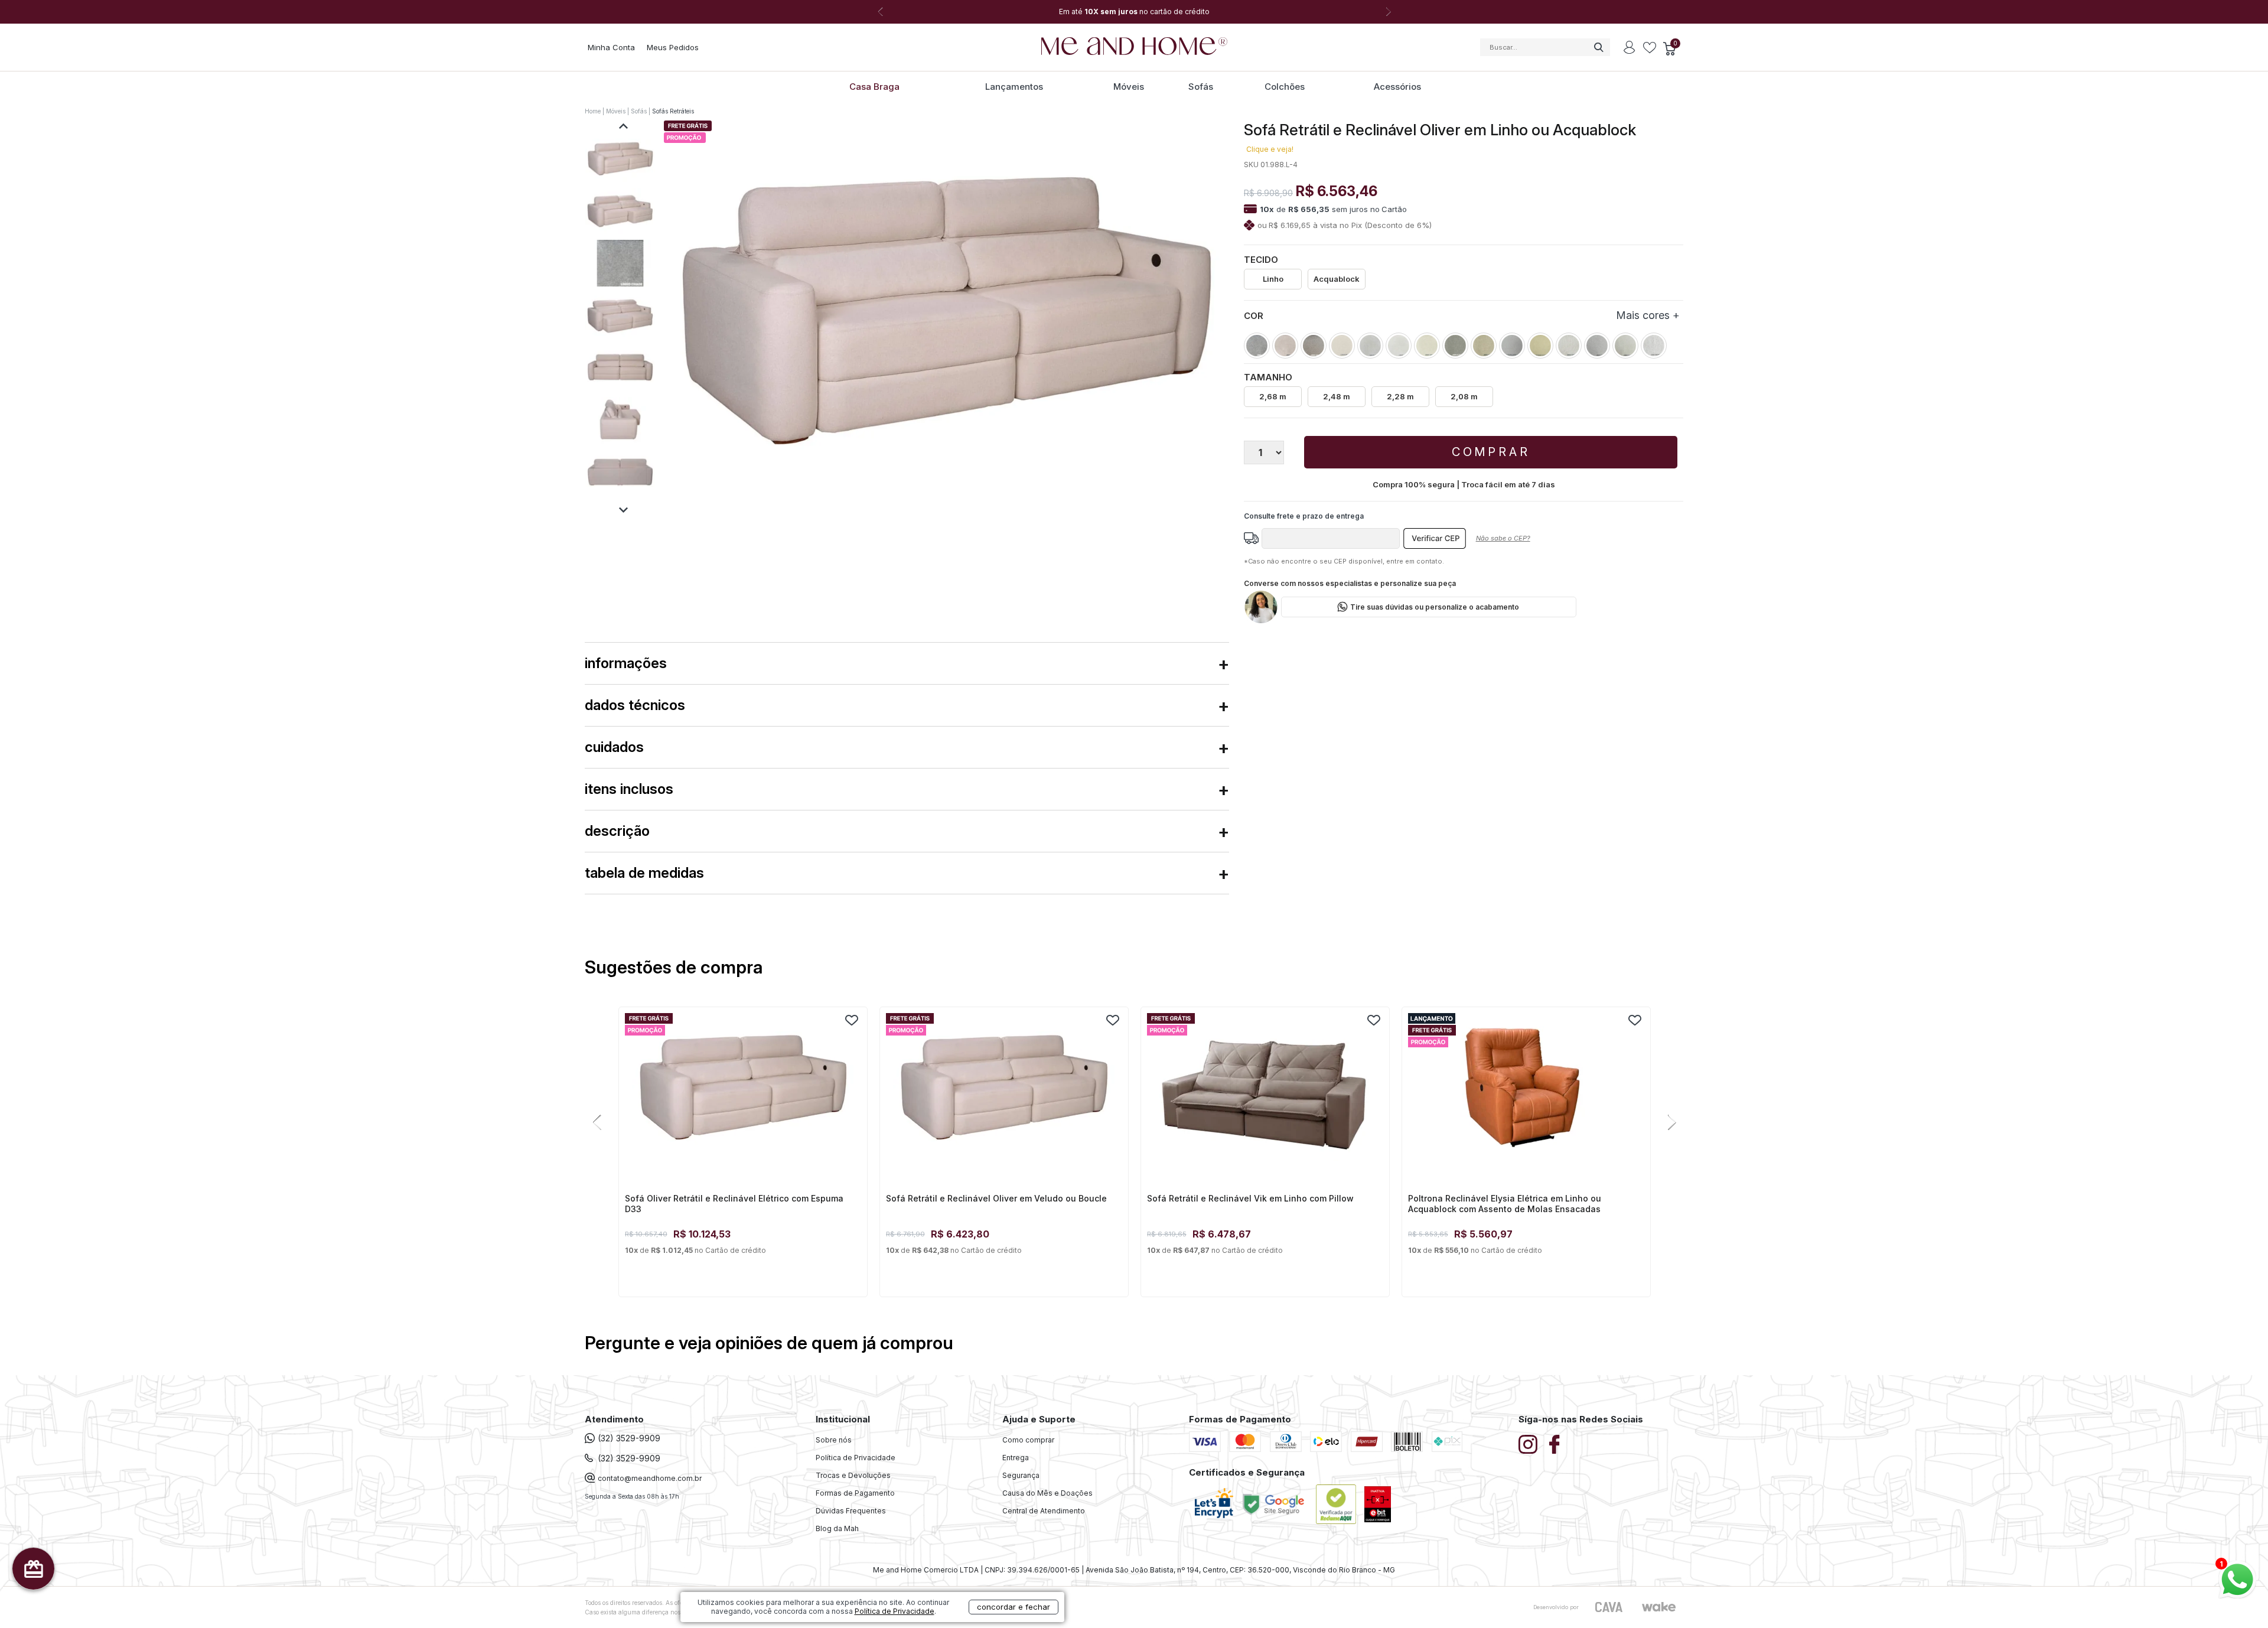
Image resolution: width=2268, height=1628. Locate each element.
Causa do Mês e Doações (1047, 1493)
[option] (1134, 12)
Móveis (1129, 87)
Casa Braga (874, 87)
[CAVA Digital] (1609, 1607)
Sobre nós (834, 1440)
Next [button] (1388, 12)
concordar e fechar (1014, 1607)
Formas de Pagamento (855, 1493)
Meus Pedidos (673, 47)
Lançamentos (1014, 87)
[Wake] (1658, 1607)
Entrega (1016, 1458)
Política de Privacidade (856, 1458)
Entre (1630, 47)
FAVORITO (852, 1020)
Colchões (1285, 87)
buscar (1598, 47)
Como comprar (1028, 1440)
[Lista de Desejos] (1650, 48)
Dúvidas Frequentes (851, 1511)
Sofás (1201, 87)
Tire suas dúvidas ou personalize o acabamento (1435, 607)
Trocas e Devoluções (853, 1475)
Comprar (1491, 452)
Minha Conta (611, 47)
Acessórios (1397, 87)
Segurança (1021, 1475)
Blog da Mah (837, 1528)
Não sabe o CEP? (1503, 538)
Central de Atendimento (1044, 1511)
